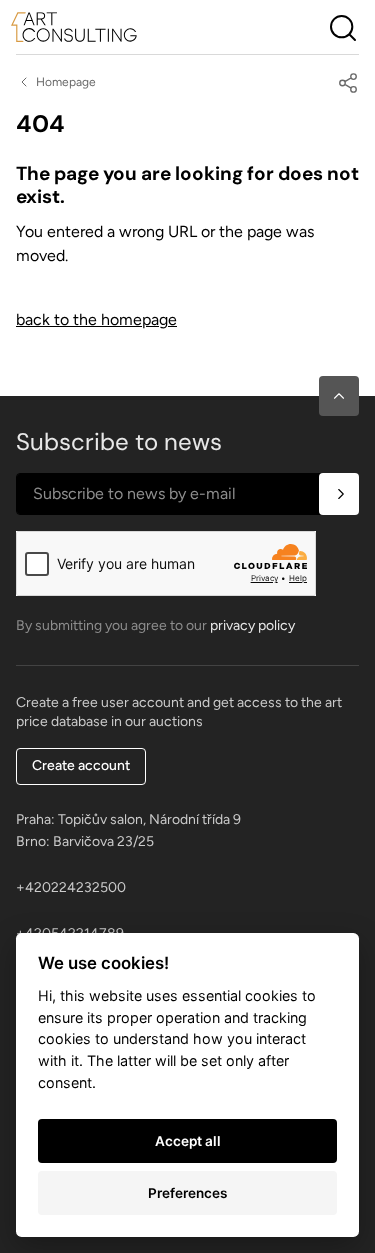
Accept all (188, 1141)
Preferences (187, 1193)
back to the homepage (96, 319)
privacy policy (252, 625)
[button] (339, 396)
